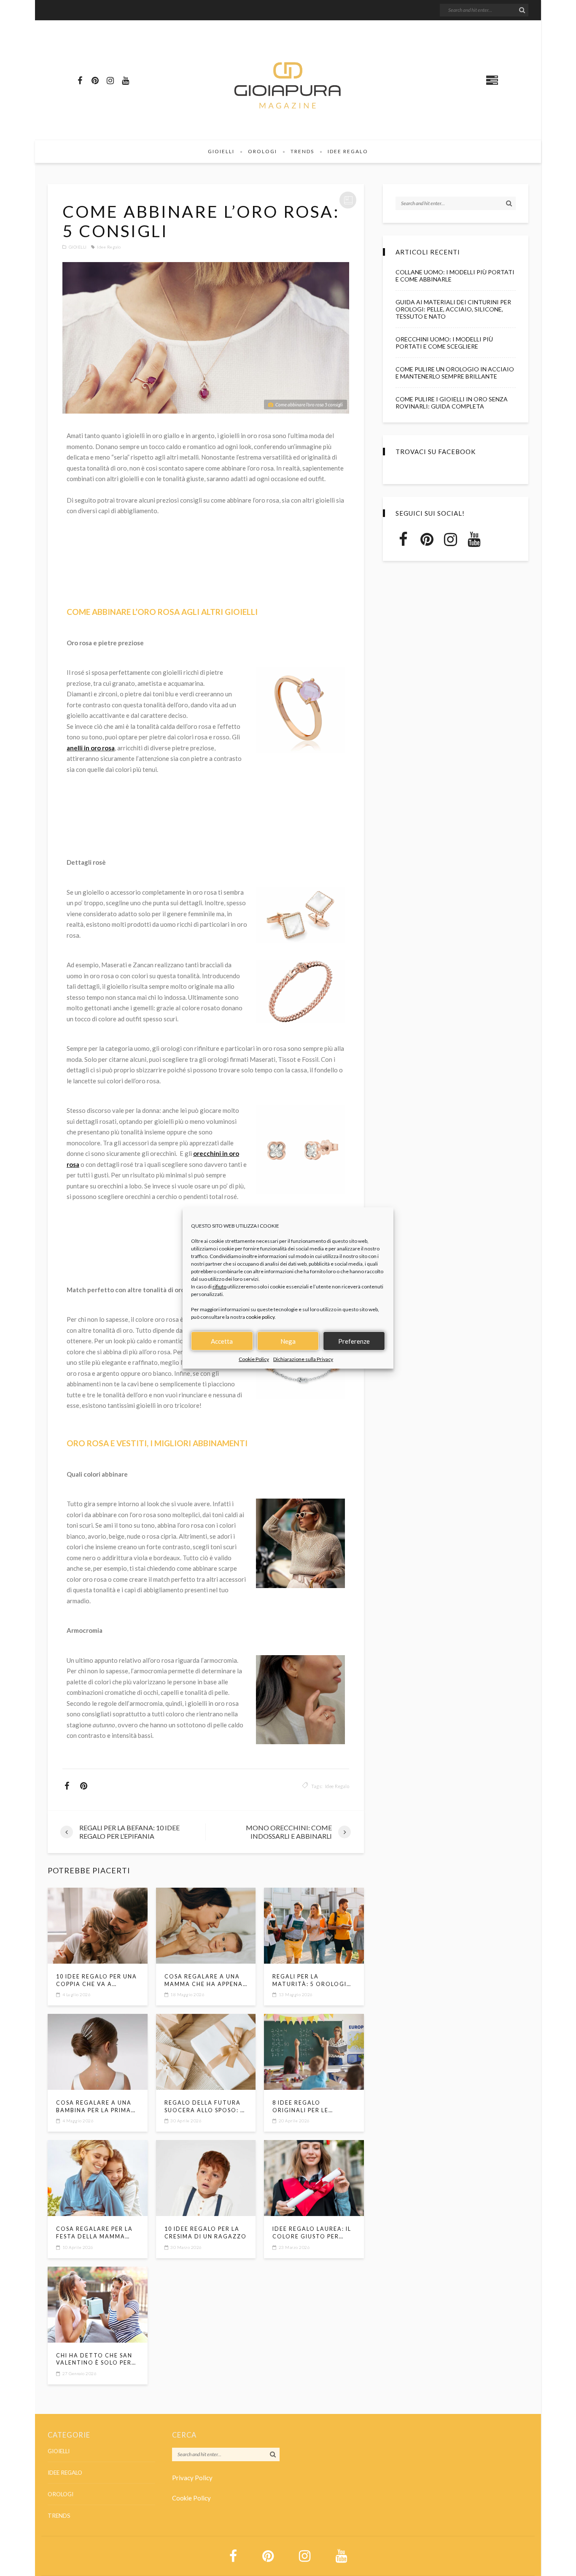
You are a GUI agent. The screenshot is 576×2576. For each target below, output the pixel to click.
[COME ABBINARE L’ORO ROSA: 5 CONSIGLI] (206, 338)
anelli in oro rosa (91, 748)
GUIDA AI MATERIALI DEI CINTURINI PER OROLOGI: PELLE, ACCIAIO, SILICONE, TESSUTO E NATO (453, 309)
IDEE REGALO (348, 151)
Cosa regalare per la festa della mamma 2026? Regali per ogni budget (94, 2233)
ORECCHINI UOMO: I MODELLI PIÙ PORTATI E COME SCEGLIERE (444, 343)
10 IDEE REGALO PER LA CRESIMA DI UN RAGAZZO (206, 2233)
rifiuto (219, 1287)
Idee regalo (109, 247)
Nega (288, 1341)
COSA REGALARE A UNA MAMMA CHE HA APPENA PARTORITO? (204, 1981)
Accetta (222, 1341)
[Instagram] (110, 80)
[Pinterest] (95, 80)
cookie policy (260, 1317)
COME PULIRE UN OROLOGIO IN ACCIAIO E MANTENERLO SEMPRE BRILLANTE (455, 373)
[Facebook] (80, 80)
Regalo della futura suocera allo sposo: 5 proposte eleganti (204, 2107)
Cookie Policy (254, 1359)
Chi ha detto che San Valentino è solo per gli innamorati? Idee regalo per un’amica (94, 2360)
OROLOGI (262, 151)
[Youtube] (125, 80)
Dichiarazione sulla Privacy (303, 1359)
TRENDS (302, 151)
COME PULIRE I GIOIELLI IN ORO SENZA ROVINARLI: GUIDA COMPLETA (452, 403)
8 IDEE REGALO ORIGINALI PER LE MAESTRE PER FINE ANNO (313, 2107)
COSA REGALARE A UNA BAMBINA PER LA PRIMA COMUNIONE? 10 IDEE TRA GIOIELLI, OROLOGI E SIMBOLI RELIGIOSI (97, 2107)
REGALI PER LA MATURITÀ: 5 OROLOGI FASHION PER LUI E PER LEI (310, 1981)
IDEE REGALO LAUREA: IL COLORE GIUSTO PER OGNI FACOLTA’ (312, 2233)
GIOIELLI (221, 151)
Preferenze (354, 1341)
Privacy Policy (192, 2478)
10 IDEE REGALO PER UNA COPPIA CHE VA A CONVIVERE (97, 1981)
